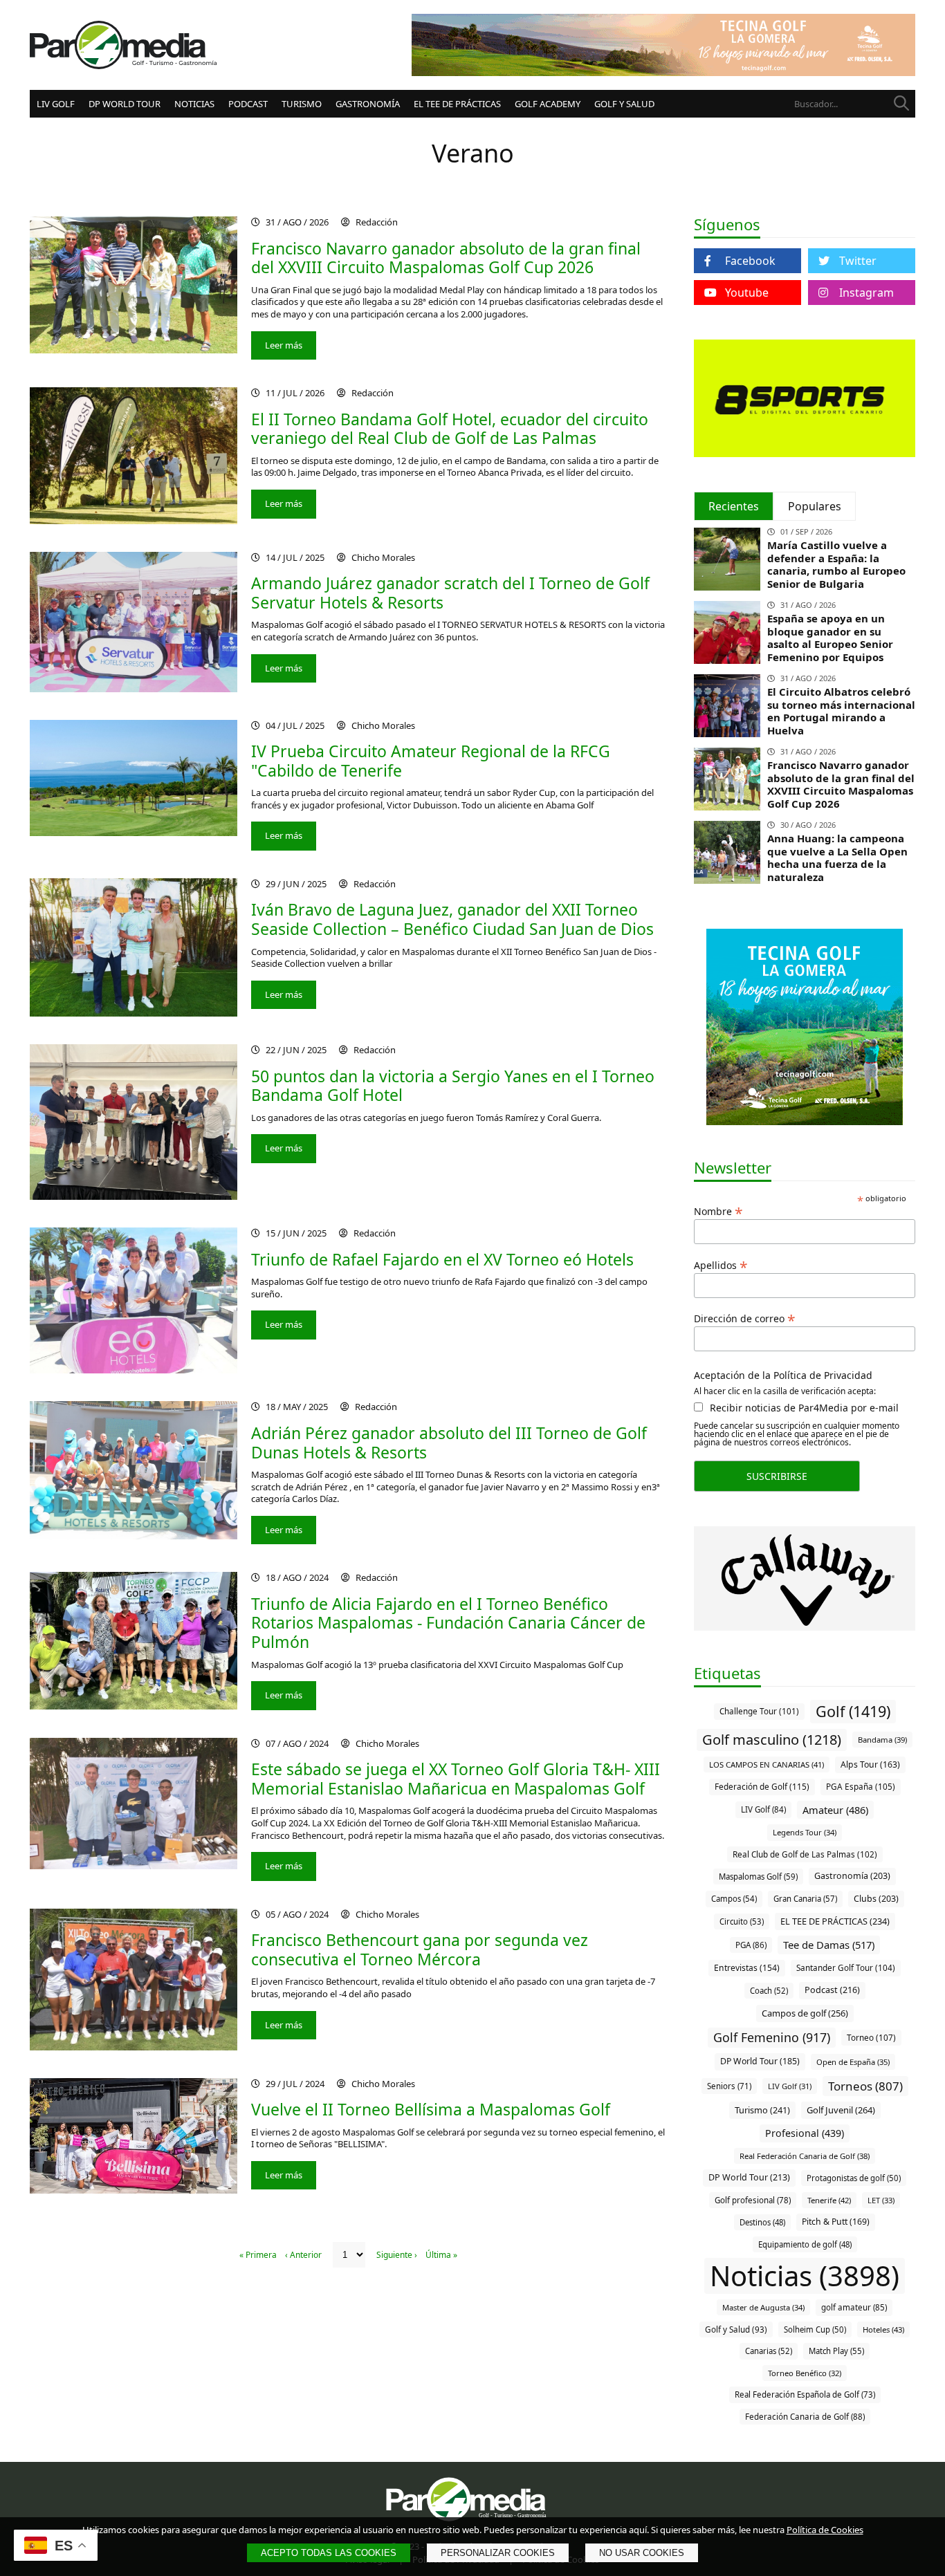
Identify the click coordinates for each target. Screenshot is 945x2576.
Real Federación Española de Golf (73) (805, 2394)
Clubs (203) (876, 1899)
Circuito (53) (742, 1921)
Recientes (734, 506)
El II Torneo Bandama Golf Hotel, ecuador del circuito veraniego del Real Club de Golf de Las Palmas (450, 429)
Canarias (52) (769, 2351)
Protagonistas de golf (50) (854, 2178)
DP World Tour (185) (760, 2061)
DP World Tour (125, 104)
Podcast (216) (832, 1990)
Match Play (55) (836, 2351)
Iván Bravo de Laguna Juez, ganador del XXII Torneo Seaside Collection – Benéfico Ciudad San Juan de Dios (452, 919)
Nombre (718, 1210)
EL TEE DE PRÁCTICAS (457, 104)
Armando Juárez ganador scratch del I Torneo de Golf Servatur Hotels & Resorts (450, 593)
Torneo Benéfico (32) (805, 2373)
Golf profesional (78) (753, 2200)
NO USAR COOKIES (642, 2553)
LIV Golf (56, 104)
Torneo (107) (871, 2037)
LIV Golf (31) (790, 2086)
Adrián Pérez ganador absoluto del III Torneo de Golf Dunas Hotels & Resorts (449, 1443)
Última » (441, 2255)
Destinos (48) (762, 2222)
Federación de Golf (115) (762, 1786)
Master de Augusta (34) (763, 2307)
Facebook (750, 261)
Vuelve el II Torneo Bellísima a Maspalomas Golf (431, 2109)
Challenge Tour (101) (759, 1711)
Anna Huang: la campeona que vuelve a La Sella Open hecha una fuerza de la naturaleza (837, 858)
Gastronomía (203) (852, 1876)
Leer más (284, 345)
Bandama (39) (882, 1740)
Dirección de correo (745, 1317)
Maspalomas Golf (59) (758, 1877)
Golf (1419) (853, 1711)
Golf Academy (548, 104)
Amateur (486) (835, 1810)
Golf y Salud (624, 104)
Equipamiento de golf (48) (805, 2244)
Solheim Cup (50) (815, 2329)
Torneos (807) (865, 2086)
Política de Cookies (825, 2530)
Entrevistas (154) (747, 1968)
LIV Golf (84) (763, 1809)
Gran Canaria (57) (805, 1899)
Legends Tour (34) (805, 1832)
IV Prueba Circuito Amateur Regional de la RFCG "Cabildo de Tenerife (431, 761)
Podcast (248, 104)
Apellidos (721, 1264)
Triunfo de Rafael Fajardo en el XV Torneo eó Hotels (442, 1259)
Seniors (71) (729, 2086)
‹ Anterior (303, 2255)
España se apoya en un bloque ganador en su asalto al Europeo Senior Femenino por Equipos (830, 638)
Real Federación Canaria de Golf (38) (805, 2156)
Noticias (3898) (805, 2276)
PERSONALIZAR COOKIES (498, 2553)
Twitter (858, 261)
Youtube (747, 293)
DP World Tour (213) (749, 2177)
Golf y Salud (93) (736, 2329)
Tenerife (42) (829, 2200)
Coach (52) (769, 1991)
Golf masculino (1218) (772, 1740)
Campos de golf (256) (805, 2013)
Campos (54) (734, 1899)
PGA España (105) (861, 1786)
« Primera (258, 2255)
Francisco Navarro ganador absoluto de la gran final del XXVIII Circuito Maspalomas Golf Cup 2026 (446, 258)
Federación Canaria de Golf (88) (805, 2417)
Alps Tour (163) (870, 1764)
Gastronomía (368, 104)
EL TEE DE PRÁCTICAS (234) (835, 1921)
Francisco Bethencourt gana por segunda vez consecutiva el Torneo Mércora (420, 1949)
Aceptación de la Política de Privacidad (783, 1375)
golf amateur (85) (854, 2307)
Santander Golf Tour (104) (846, 1967)
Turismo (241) (762, 2110)
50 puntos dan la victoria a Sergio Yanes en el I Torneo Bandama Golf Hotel (453, 1086)
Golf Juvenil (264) (841, 2110)
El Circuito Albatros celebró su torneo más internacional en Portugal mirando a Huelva (841, 711)
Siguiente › (397, 2255)
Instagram (866, 293)
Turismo (302, 104)
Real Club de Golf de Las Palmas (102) (805, 1854)
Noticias (194, 104)
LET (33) (881, 2200)
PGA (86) (751, 1945)
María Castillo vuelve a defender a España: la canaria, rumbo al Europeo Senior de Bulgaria (836, 564)
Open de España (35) (853, 2062)
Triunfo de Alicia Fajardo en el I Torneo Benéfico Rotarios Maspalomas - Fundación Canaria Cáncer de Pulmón (448, 1623)
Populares (815, 506)
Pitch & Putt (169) (836, 2222)
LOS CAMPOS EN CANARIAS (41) (767, 1764)
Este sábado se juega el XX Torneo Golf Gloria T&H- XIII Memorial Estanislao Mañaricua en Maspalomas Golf (456, 1779)
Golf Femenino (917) (772, 2037)
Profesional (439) (805, 2133)
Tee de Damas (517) (829, 1945)
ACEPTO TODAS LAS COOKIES (329, 2553)
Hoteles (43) (883, 2329)
